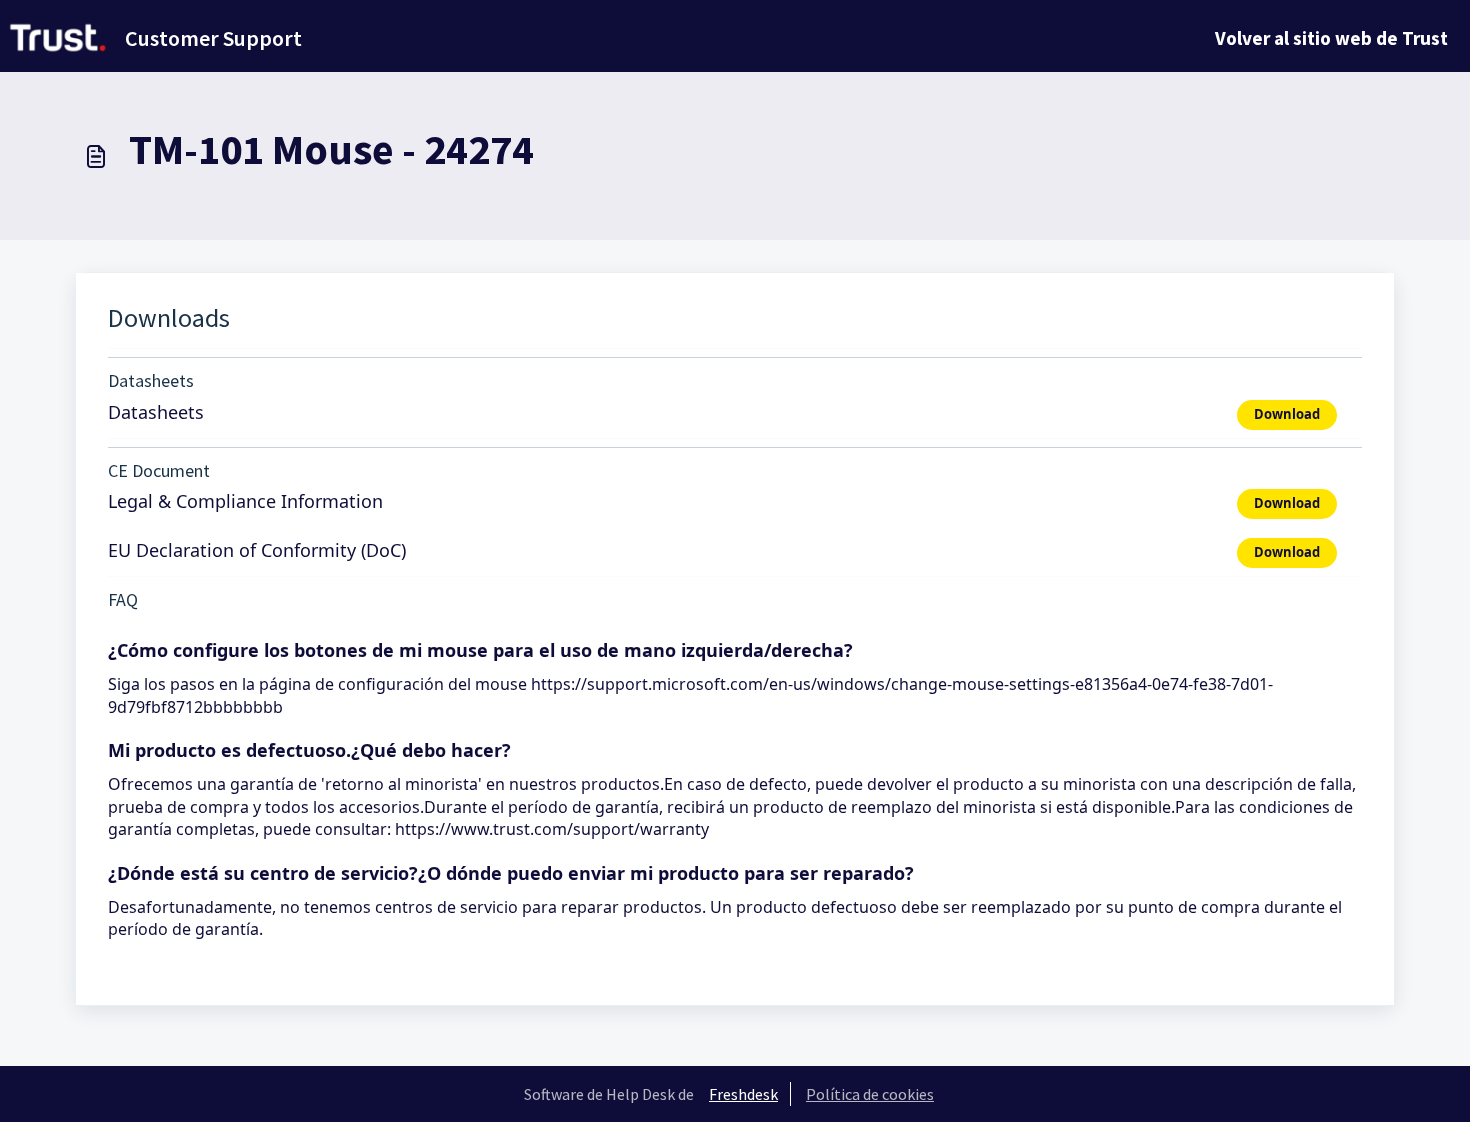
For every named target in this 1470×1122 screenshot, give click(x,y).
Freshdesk (743, 1094)
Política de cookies (870, 1094)
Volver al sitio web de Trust (1331, 38)
